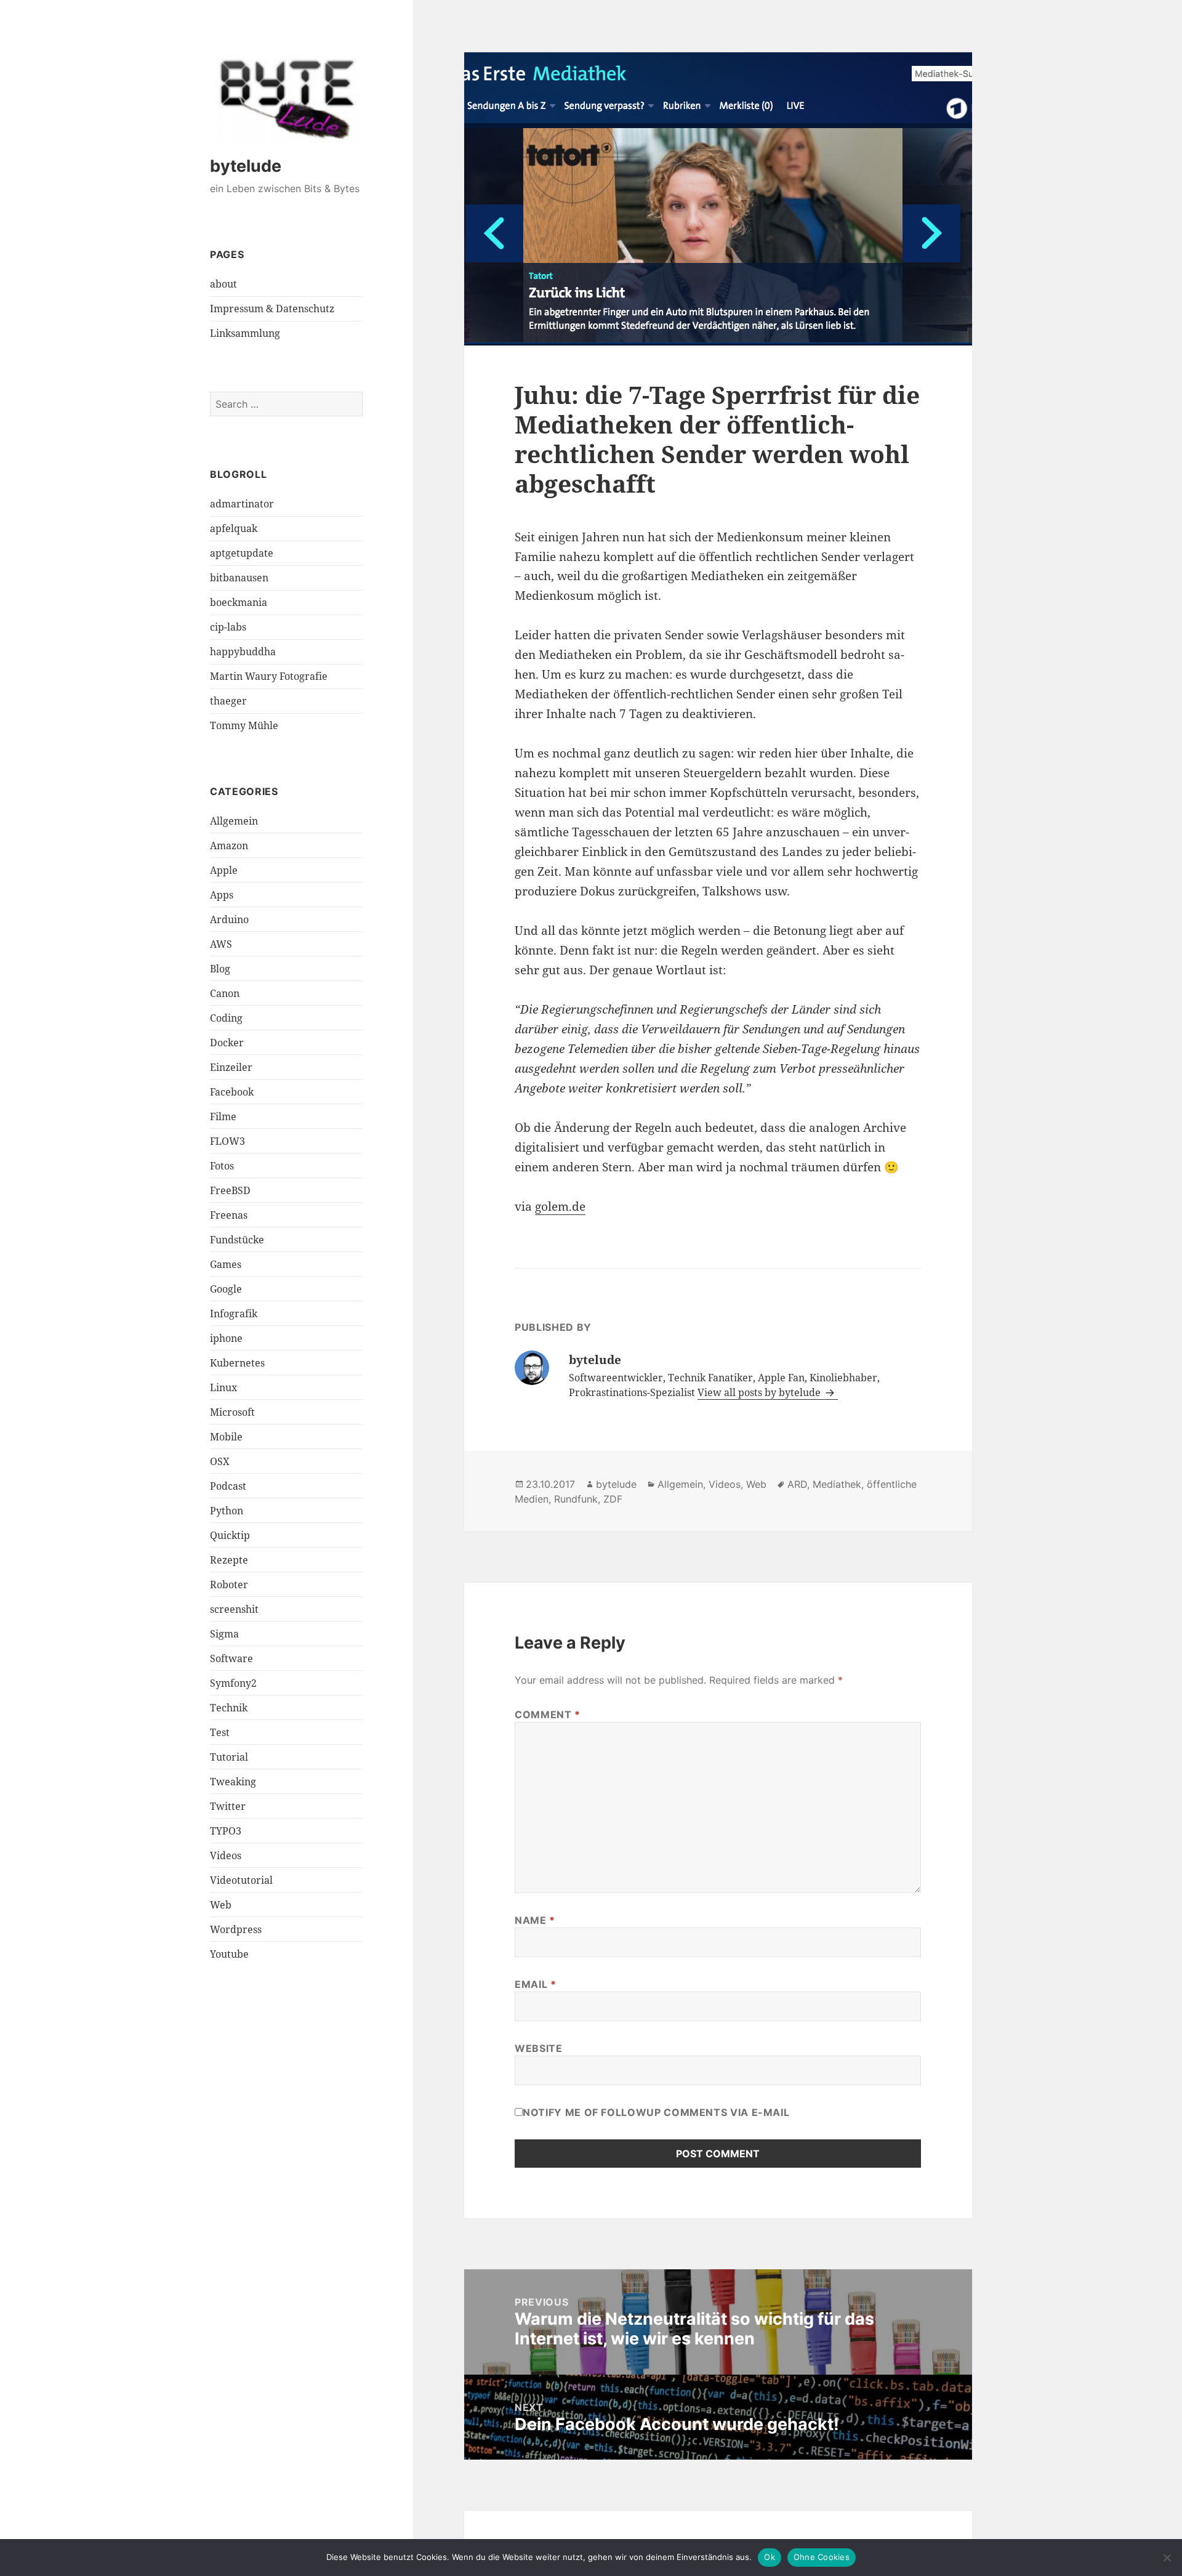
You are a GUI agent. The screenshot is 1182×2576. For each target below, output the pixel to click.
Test (220, 1732)
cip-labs (228, 627)
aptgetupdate (242, 553)
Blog (220, 969)
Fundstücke (237, 1240)
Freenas (229, 1215)
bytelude (246, 166)
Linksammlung (245, 333)
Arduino (229, 919)
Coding (226, 1018)
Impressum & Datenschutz (272, 309)
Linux (223, 1387)
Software (231, 1658)
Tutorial (229, 1757)
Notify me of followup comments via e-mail (656, 2112)
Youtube (229, 1954)
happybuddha (243, 652)
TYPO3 (226, 1831)
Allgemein (234, 821)
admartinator (242, 504)
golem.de (560, 1206)
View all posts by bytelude (760, 1392)
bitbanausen (239, 578)
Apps (222, 895)
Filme (223, 1116)
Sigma (224, 1634)
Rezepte (229, 1560)
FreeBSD (230, 1190)
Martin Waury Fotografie (269, 676)
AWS (221, 944)
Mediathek (837, 1484)
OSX (220, 1461)
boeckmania (239, 602)
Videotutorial (241, 1880)
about (223, 284)
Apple (224, 870)
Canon (225, 993)
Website (538, 2048)
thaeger (228, 701)
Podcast (228, 1486)
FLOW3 (227, 1141)
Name (535, 1920)
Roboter (229, 1585)
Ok (770, 2557)
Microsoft (232, 1412)
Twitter (228, 1806)
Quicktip (230, 1535)
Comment (548, 1714)
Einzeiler (231, 1067)
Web (221, 1905)
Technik (229, 1708)
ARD (797, 1484)
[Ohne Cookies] (1167, 2558)
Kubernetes (237, 1363)
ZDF (613, 1499)
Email (535, 1984)
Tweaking (233, 1782)
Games (226, 1264)
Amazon (229, 846)
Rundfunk (576, 1499)
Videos (226, 1855)
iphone (226, 1338)
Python (227, 1511)
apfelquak (234, 528)
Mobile (226, 1437)
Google (226, 1289)
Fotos (222, 1166)
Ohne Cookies (822, 2557)
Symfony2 (233, 1683)
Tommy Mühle (244, 725)
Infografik (234, 1314)
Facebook (232, 1092)
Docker (227, 1043)
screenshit (234, 1609)
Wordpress (236, 1929)
